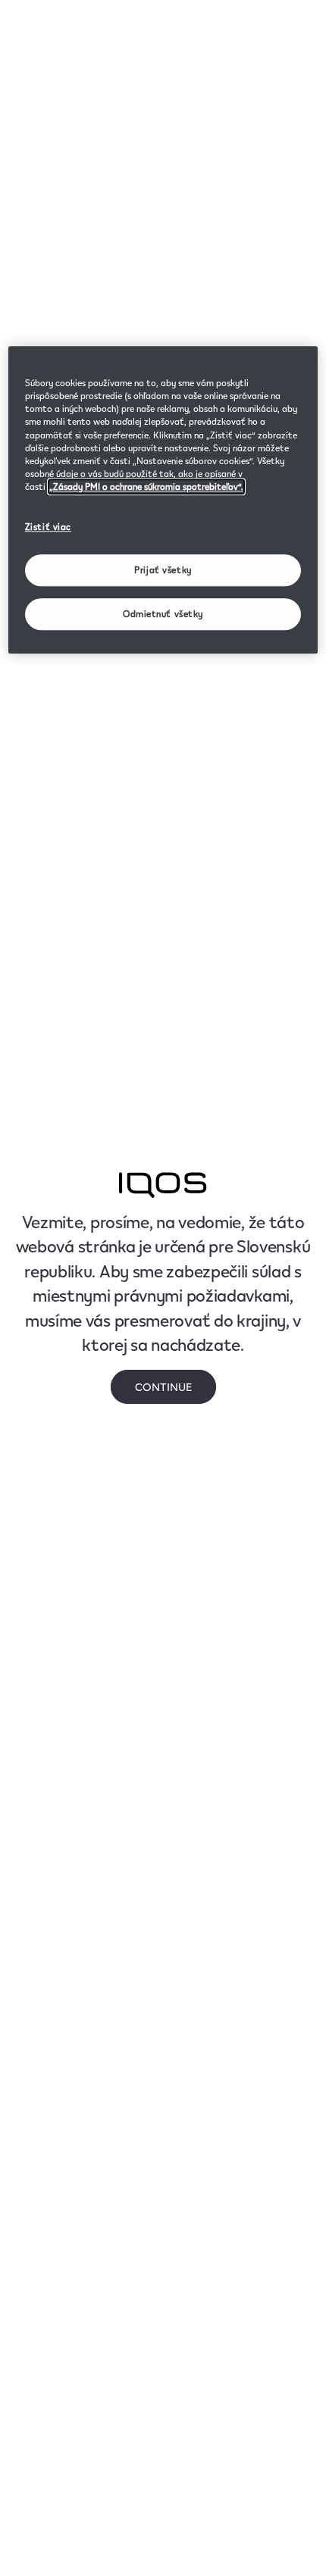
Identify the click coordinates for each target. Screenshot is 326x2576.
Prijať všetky (163, 570)
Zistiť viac (48, 527)
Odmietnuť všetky (163, 614)
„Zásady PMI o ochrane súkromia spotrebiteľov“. (146, 487)
